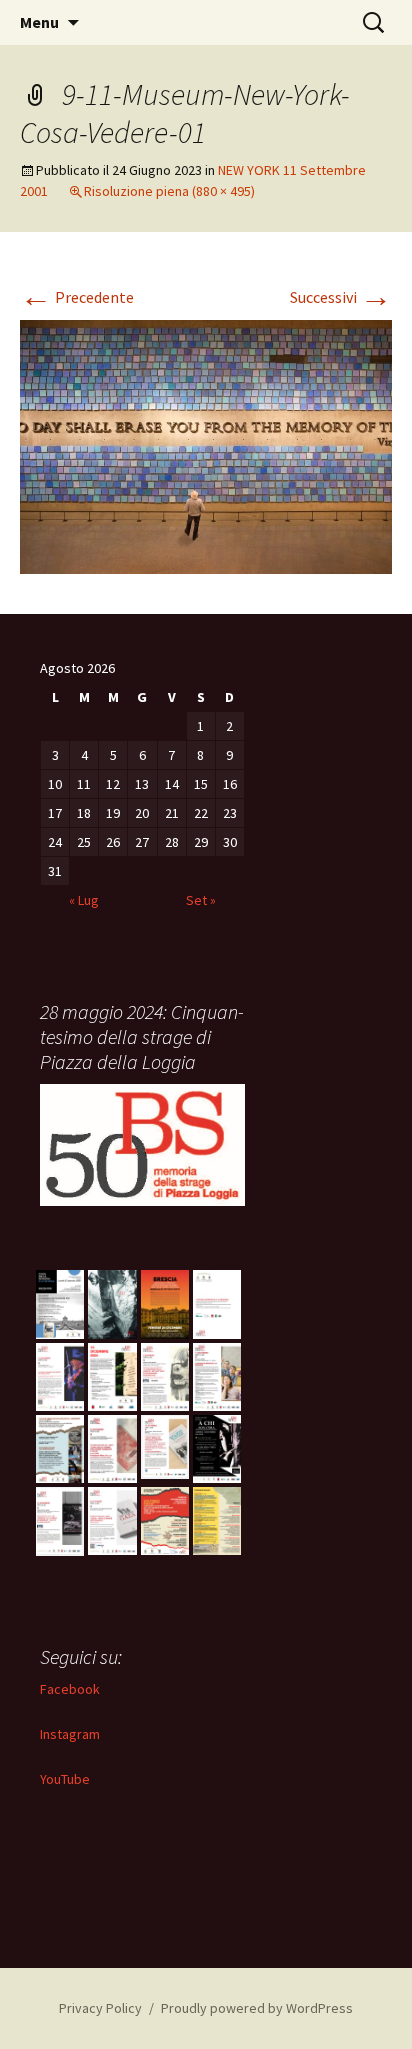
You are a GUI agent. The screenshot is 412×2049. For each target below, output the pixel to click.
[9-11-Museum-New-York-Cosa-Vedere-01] (206, 445)
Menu (39, 22)
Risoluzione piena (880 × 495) (169, 191)
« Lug (84, 900)
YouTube (65, 1779)
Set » (201, 900)
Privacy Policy (100, 2008)
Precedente (77, 297)
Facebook (70, 1689)
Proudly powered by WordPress (257, 2008)
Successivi (341, 297)
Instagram (70, 1734)
